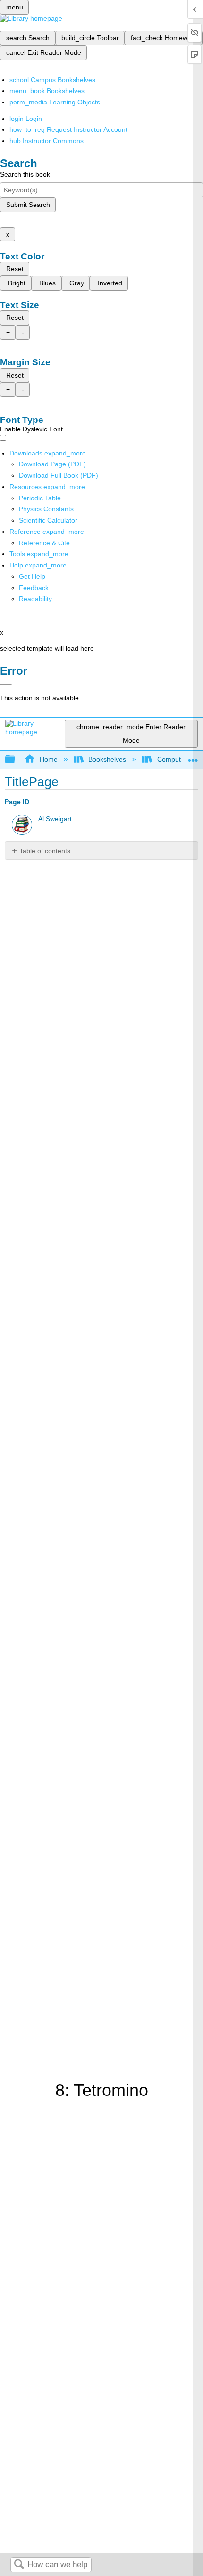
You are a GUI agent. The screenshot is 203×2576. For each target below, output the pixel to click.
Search (19, 2565)
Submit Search (28, 205)
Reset (15, 269)
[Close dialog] (6, 684)
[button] (34, 588)
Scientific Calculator (48, 520)
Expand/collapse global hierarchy (16, 760)
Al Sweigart (55, 819)
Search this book (25, 174)
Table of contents (45, 851)
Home (48, 759)
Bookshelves (107, 759)
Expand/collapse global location (193, 757)
